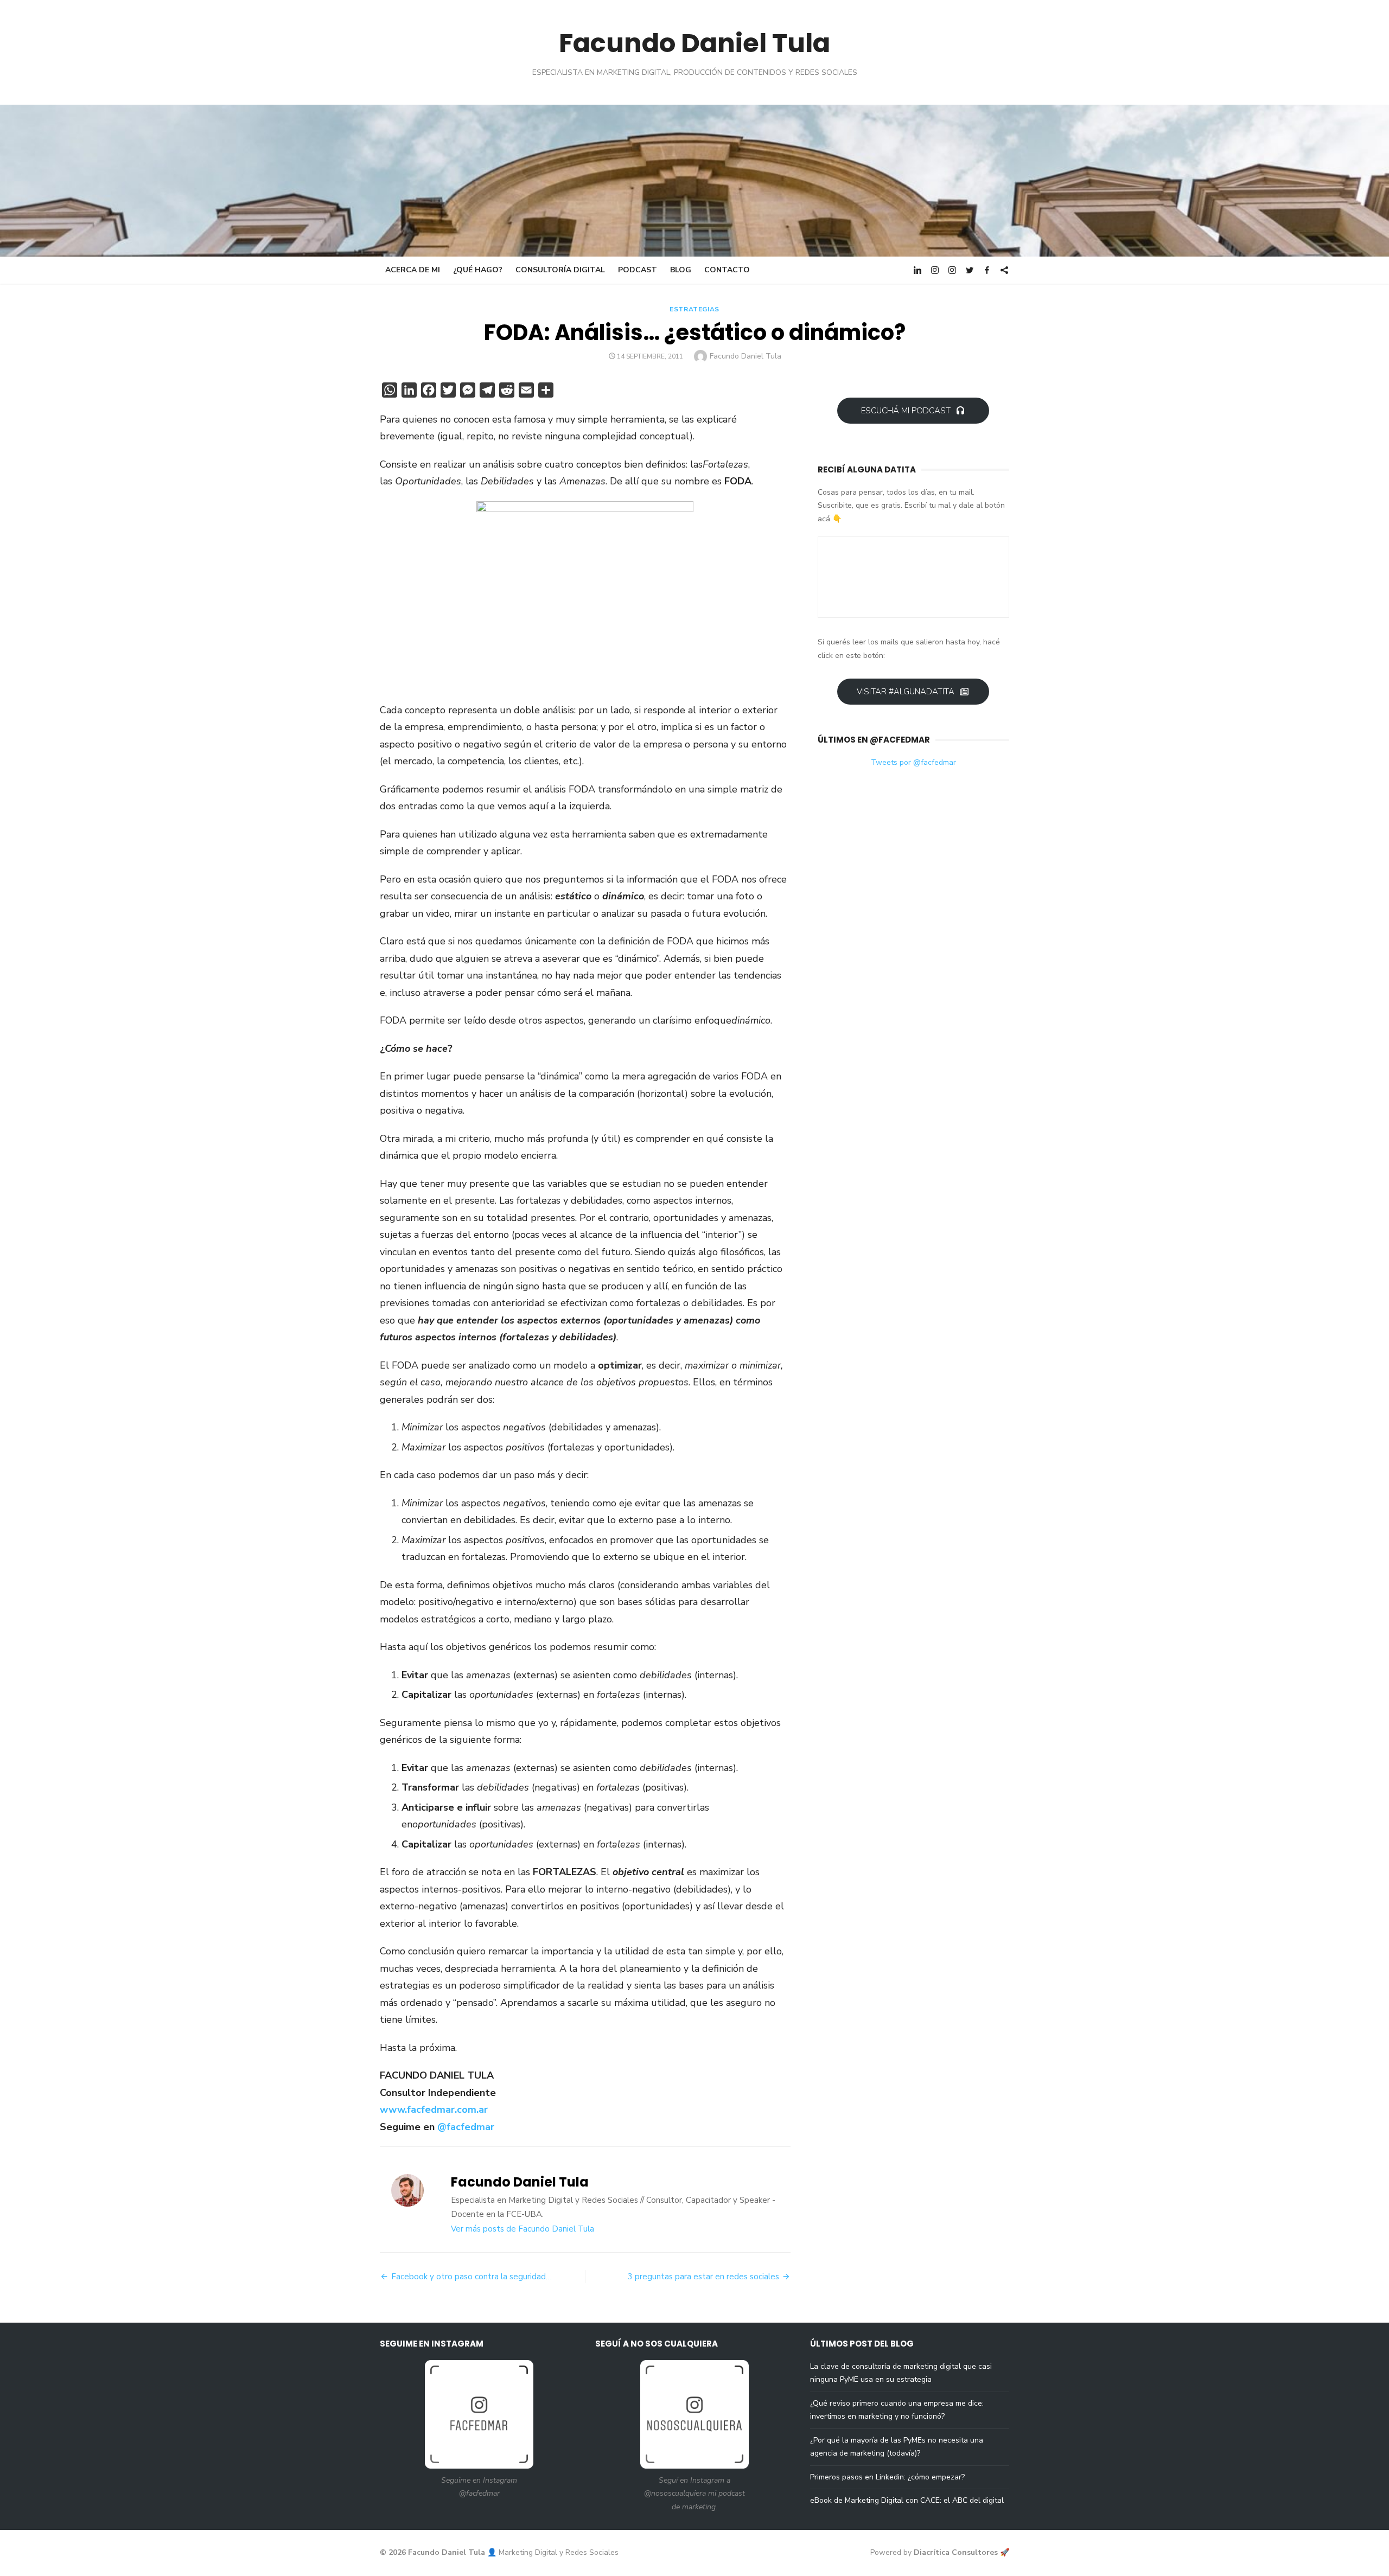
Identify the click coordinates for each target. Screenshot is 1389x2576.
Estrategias (694, 309)
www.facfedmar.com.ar (434, 2110)
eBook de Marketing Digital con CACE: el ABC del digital (907, 2500)
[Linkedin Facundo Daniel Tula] (917, 270)
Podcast (638, 270)
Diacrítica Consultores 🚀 (961, 2552)
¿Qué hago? (478, 270)
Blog (681, 270)
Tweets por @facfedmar (913, 762)
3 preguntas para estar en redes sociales (703, 2277)
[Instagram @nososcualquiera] (952, 270)
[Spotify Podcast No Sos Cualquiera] (1004, 270)
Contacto (727, 270)
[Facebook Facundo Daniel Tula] (987, 270)
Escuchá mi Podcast (906, 411)
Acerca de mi (413, 270)
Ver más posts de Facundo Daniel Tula (523, 2229)
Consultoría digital (560, 270)
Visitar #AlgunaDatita (906, 692)
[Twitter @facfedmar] (970, 270)
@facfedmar (466, 2127)
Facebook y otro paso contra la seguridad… (472, 2277)
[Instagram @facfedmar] (935, 270)
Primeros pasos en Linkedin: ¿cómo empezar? (887, 2477)
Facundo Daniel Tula (694, 43)
